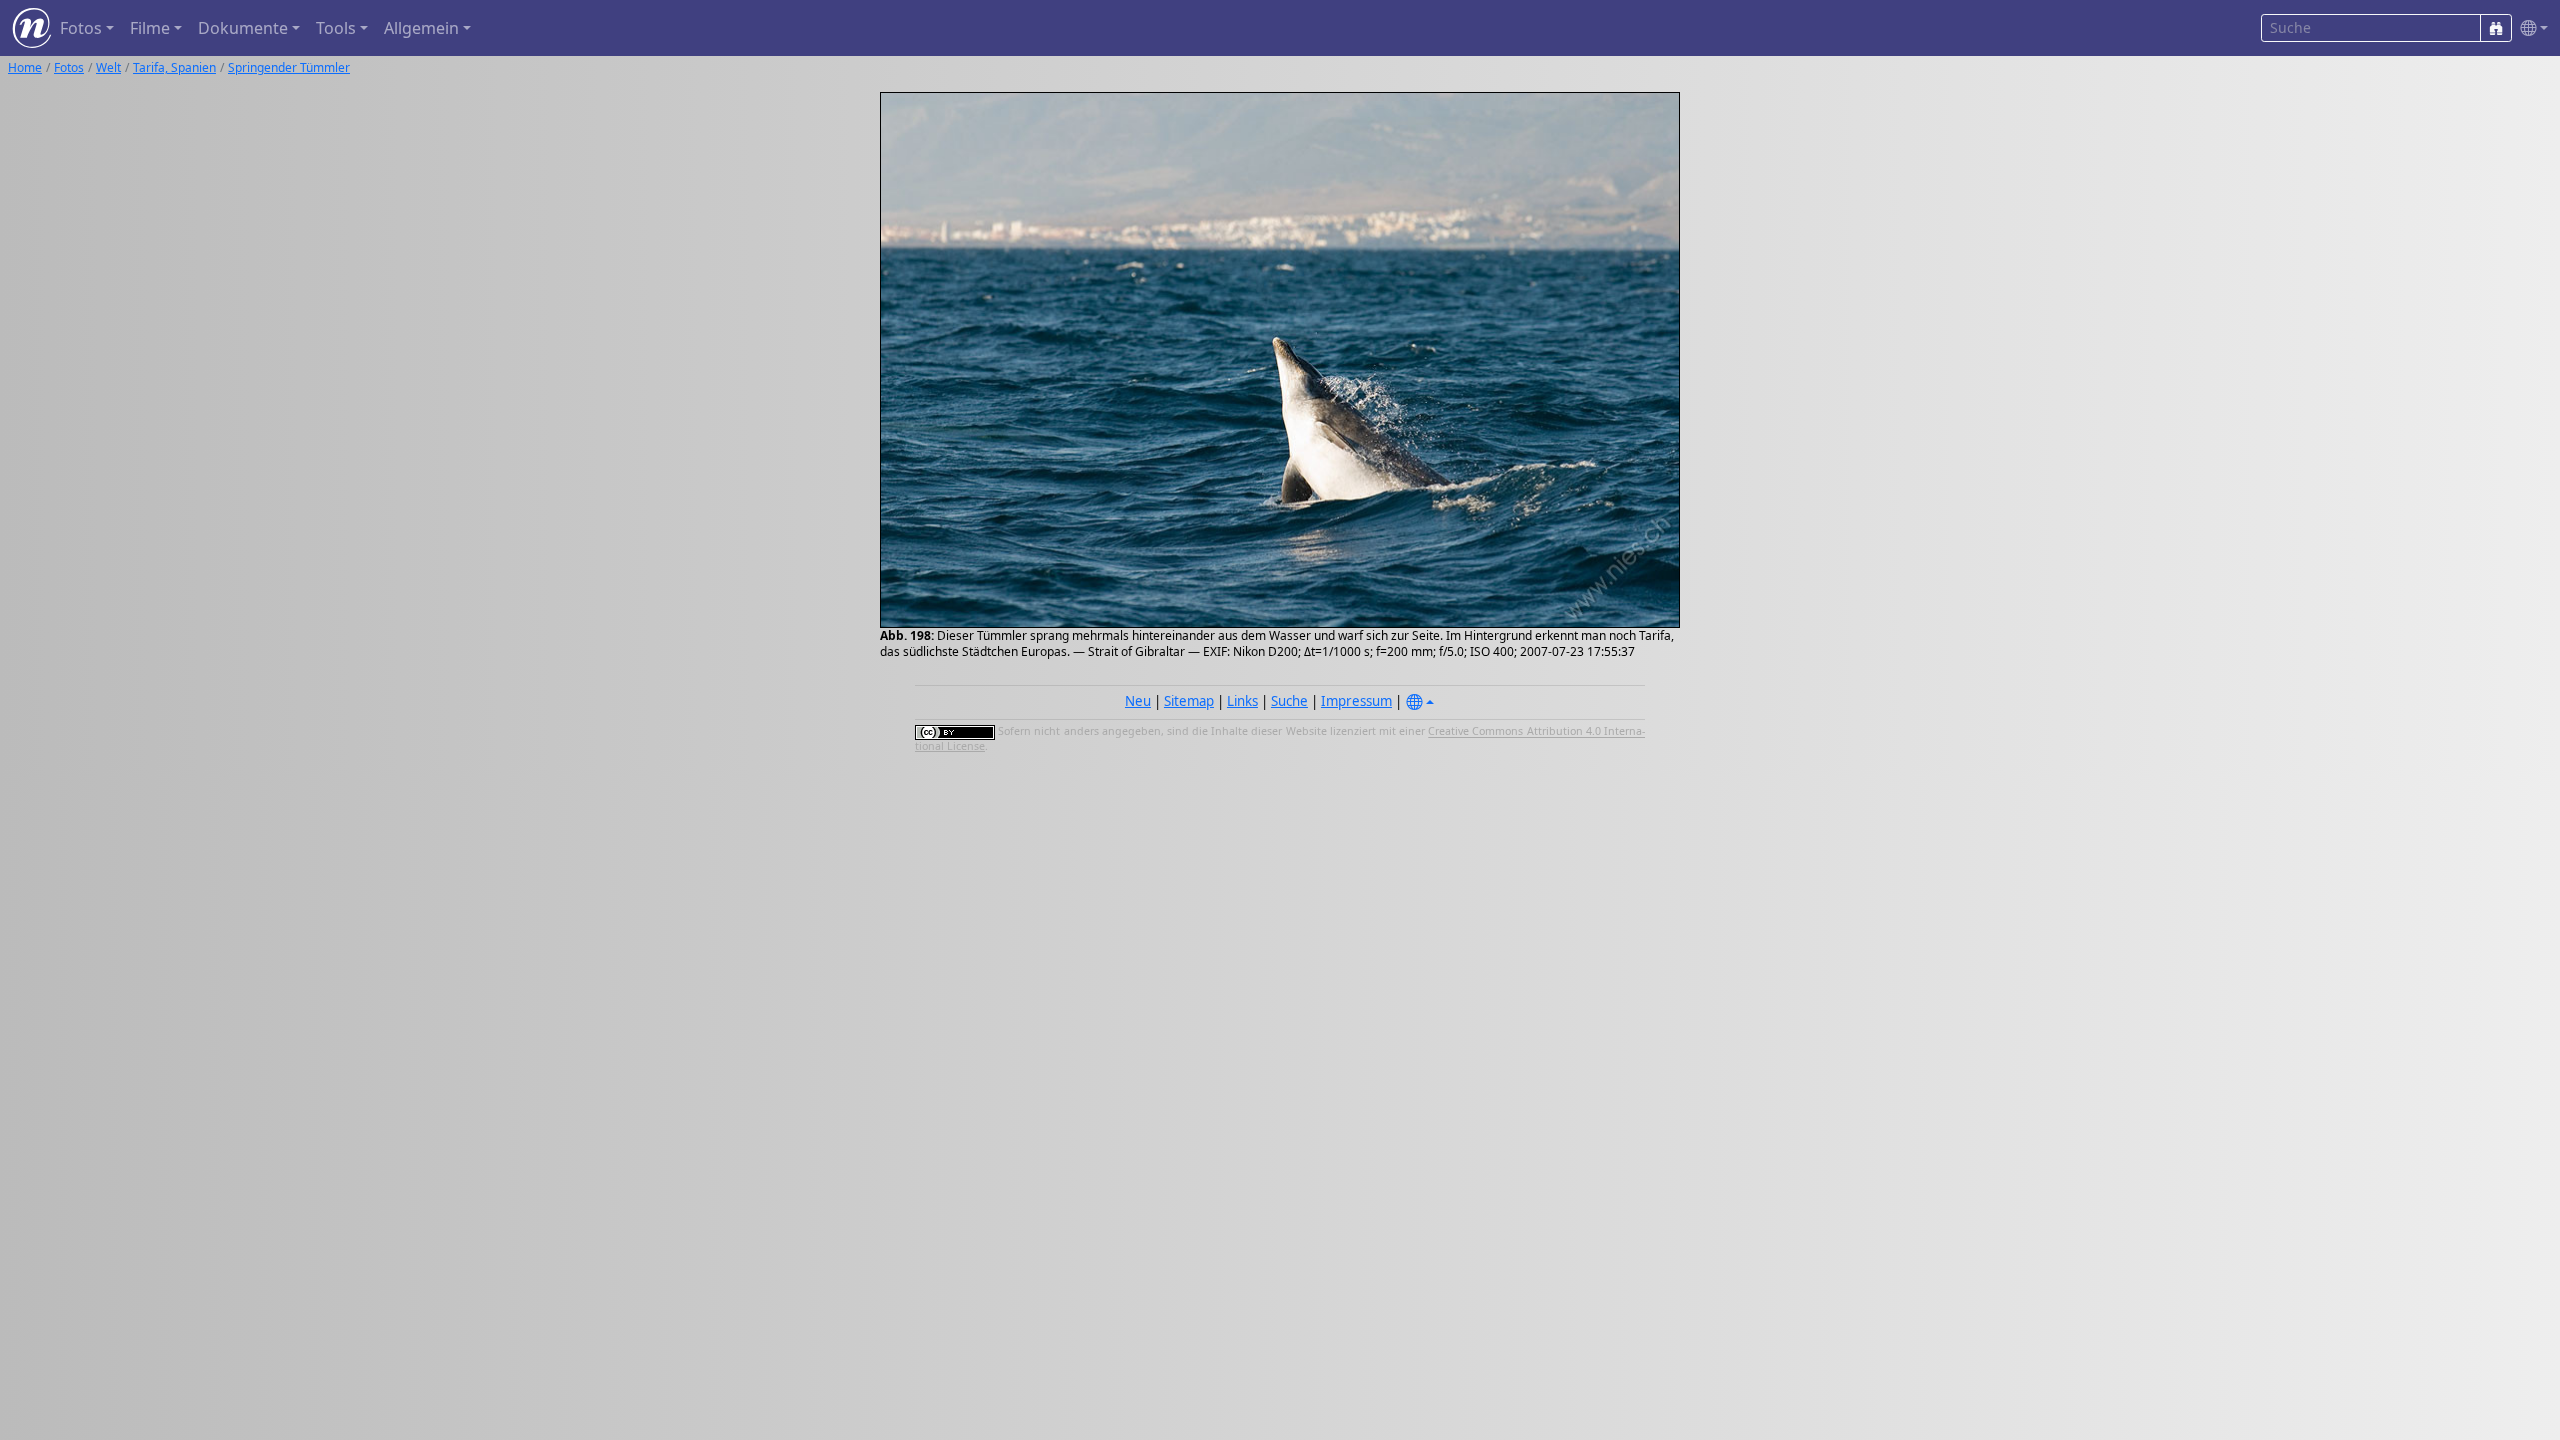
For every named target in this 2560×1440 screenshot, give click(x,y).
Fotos (69, 67)
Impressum (1356, 701)
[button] (2530, 28)
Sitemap (1189, 701)
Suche (1289, 701)
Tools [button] (336, 28)
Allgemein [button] (421, 28)
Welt (108, 67)
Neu (1138, 701)
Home (25, 67)
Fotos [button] (81, 28)
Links (1242, 701)
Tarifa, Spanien (174, 67)
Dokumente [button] (243, 28)
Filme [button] (150, 28)
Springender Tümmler (289, 67)
